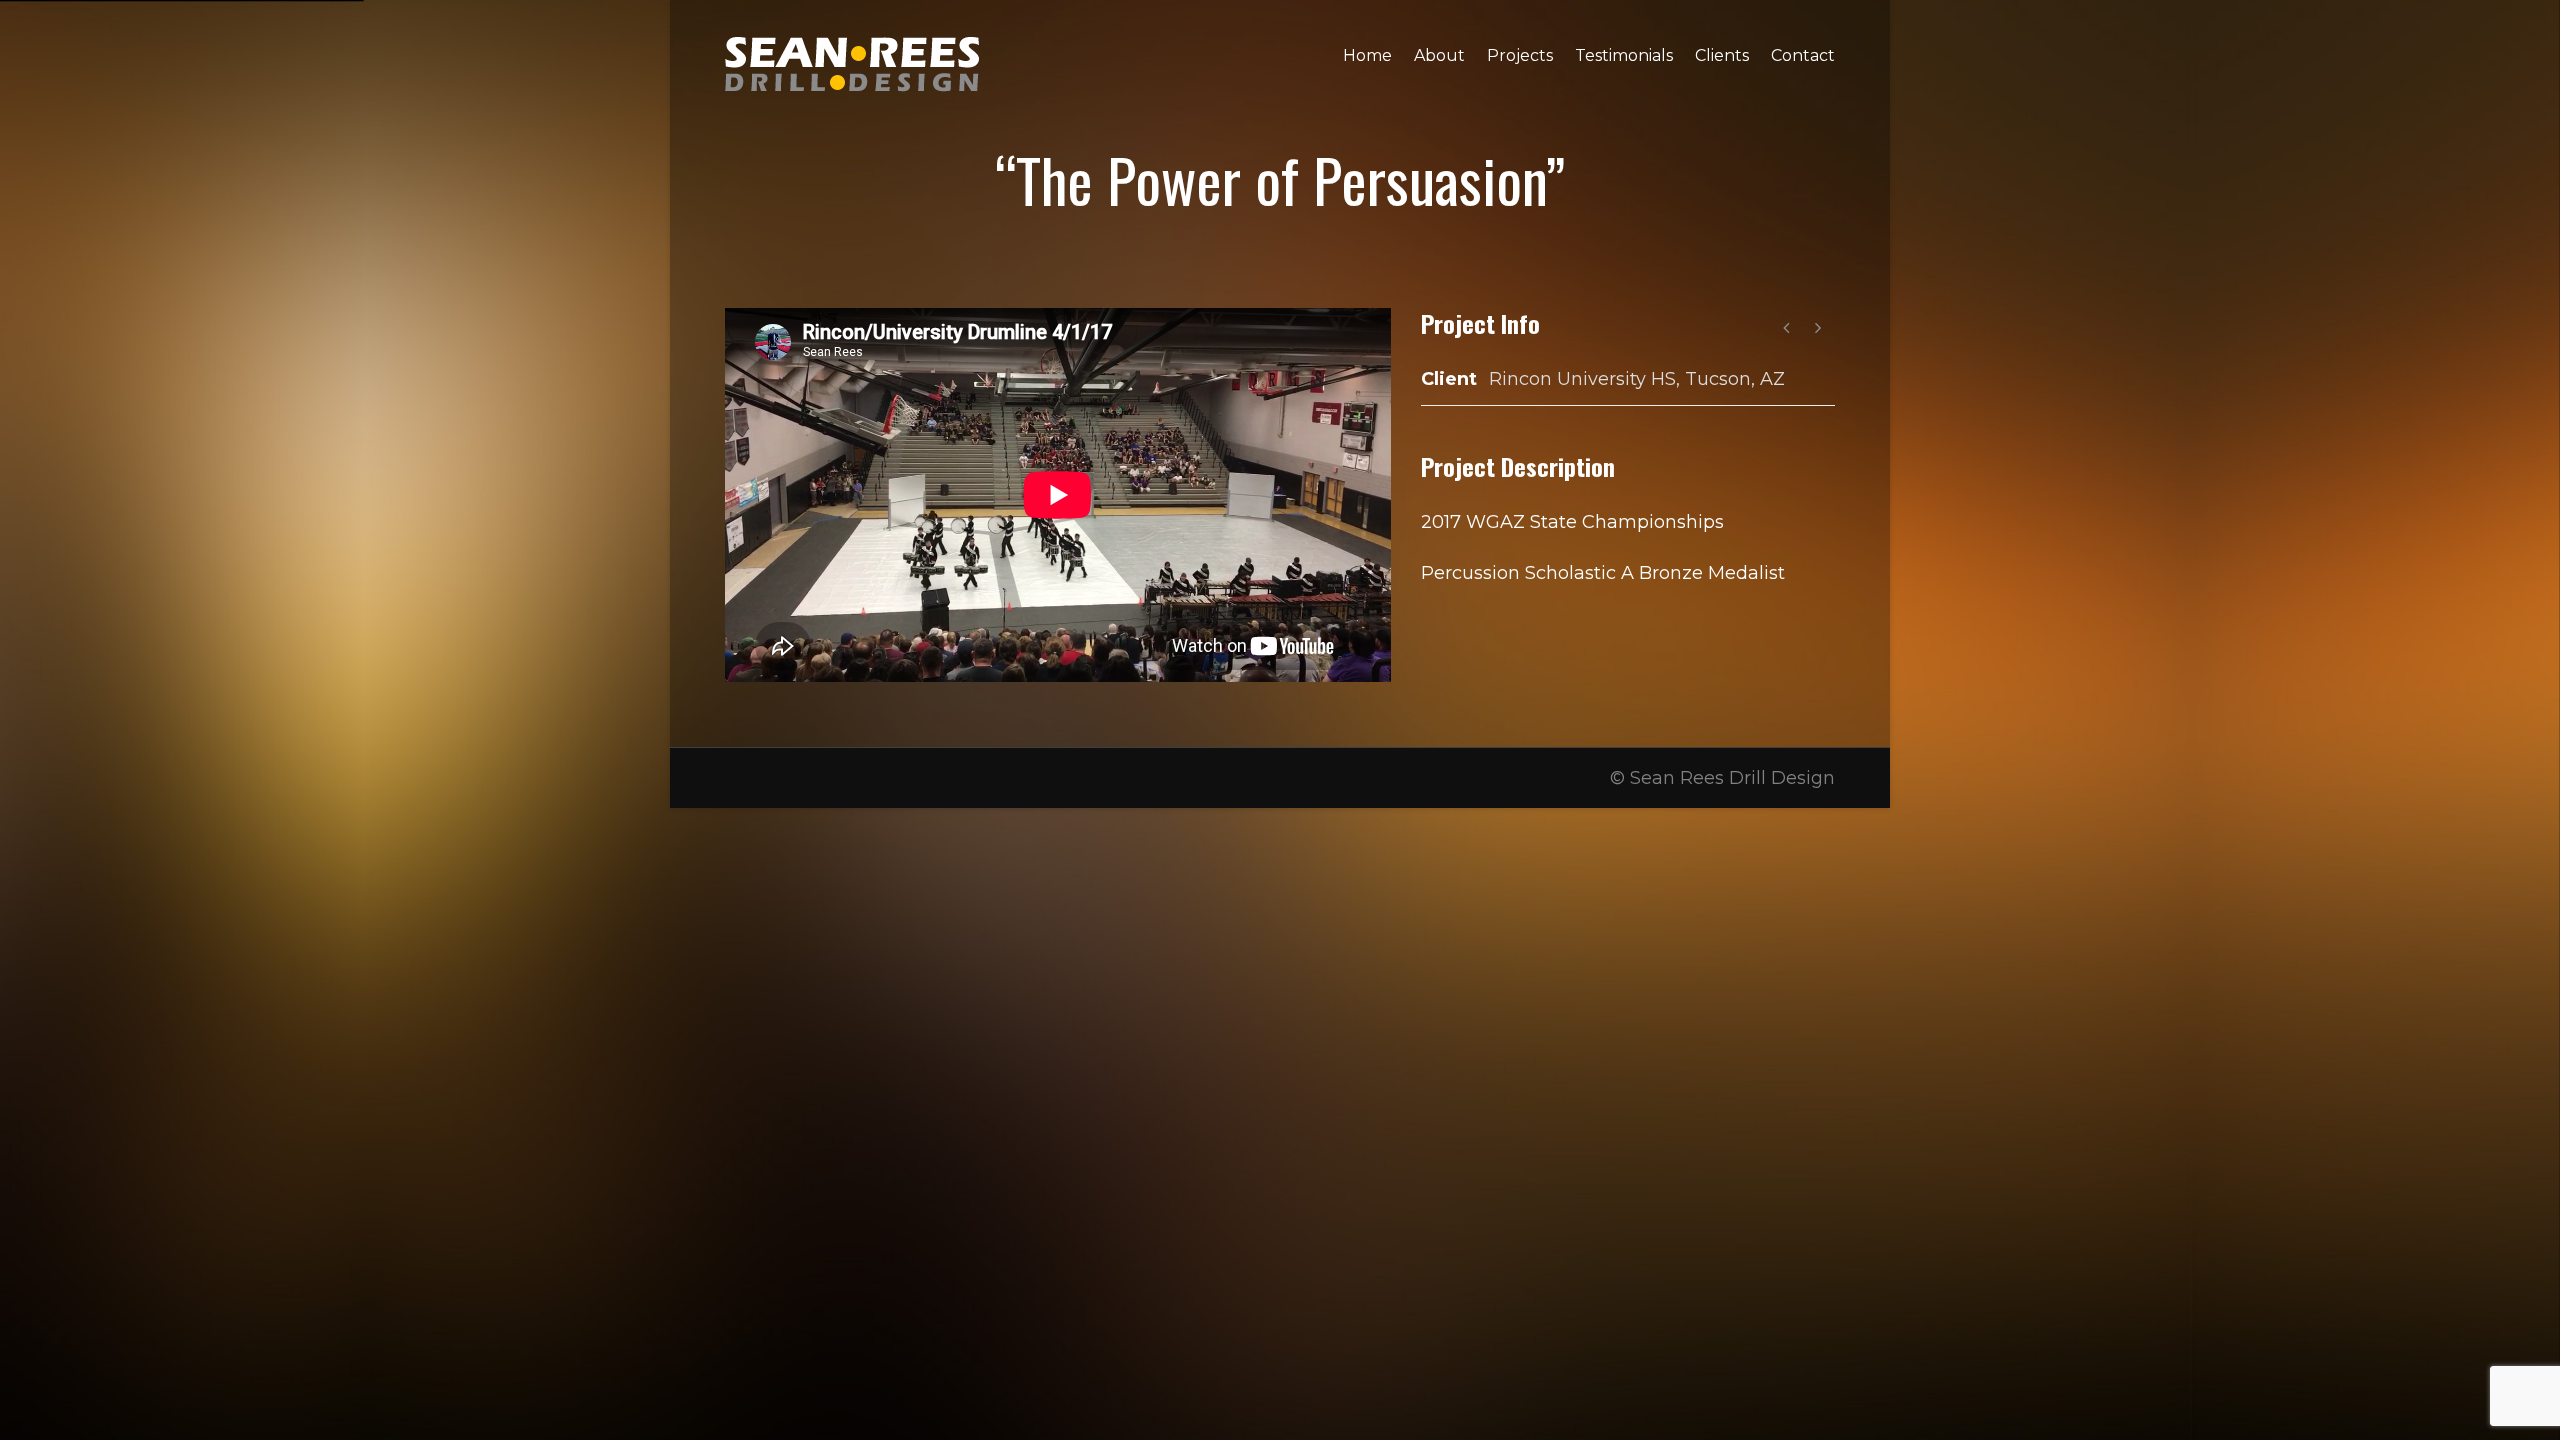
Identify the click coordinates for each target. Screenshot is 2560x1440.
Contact (1803, 55)
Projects (1520, 55)
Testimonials (1624, 55)
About (1439, 55)
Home (1367, 55)
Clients (1722, 55)
